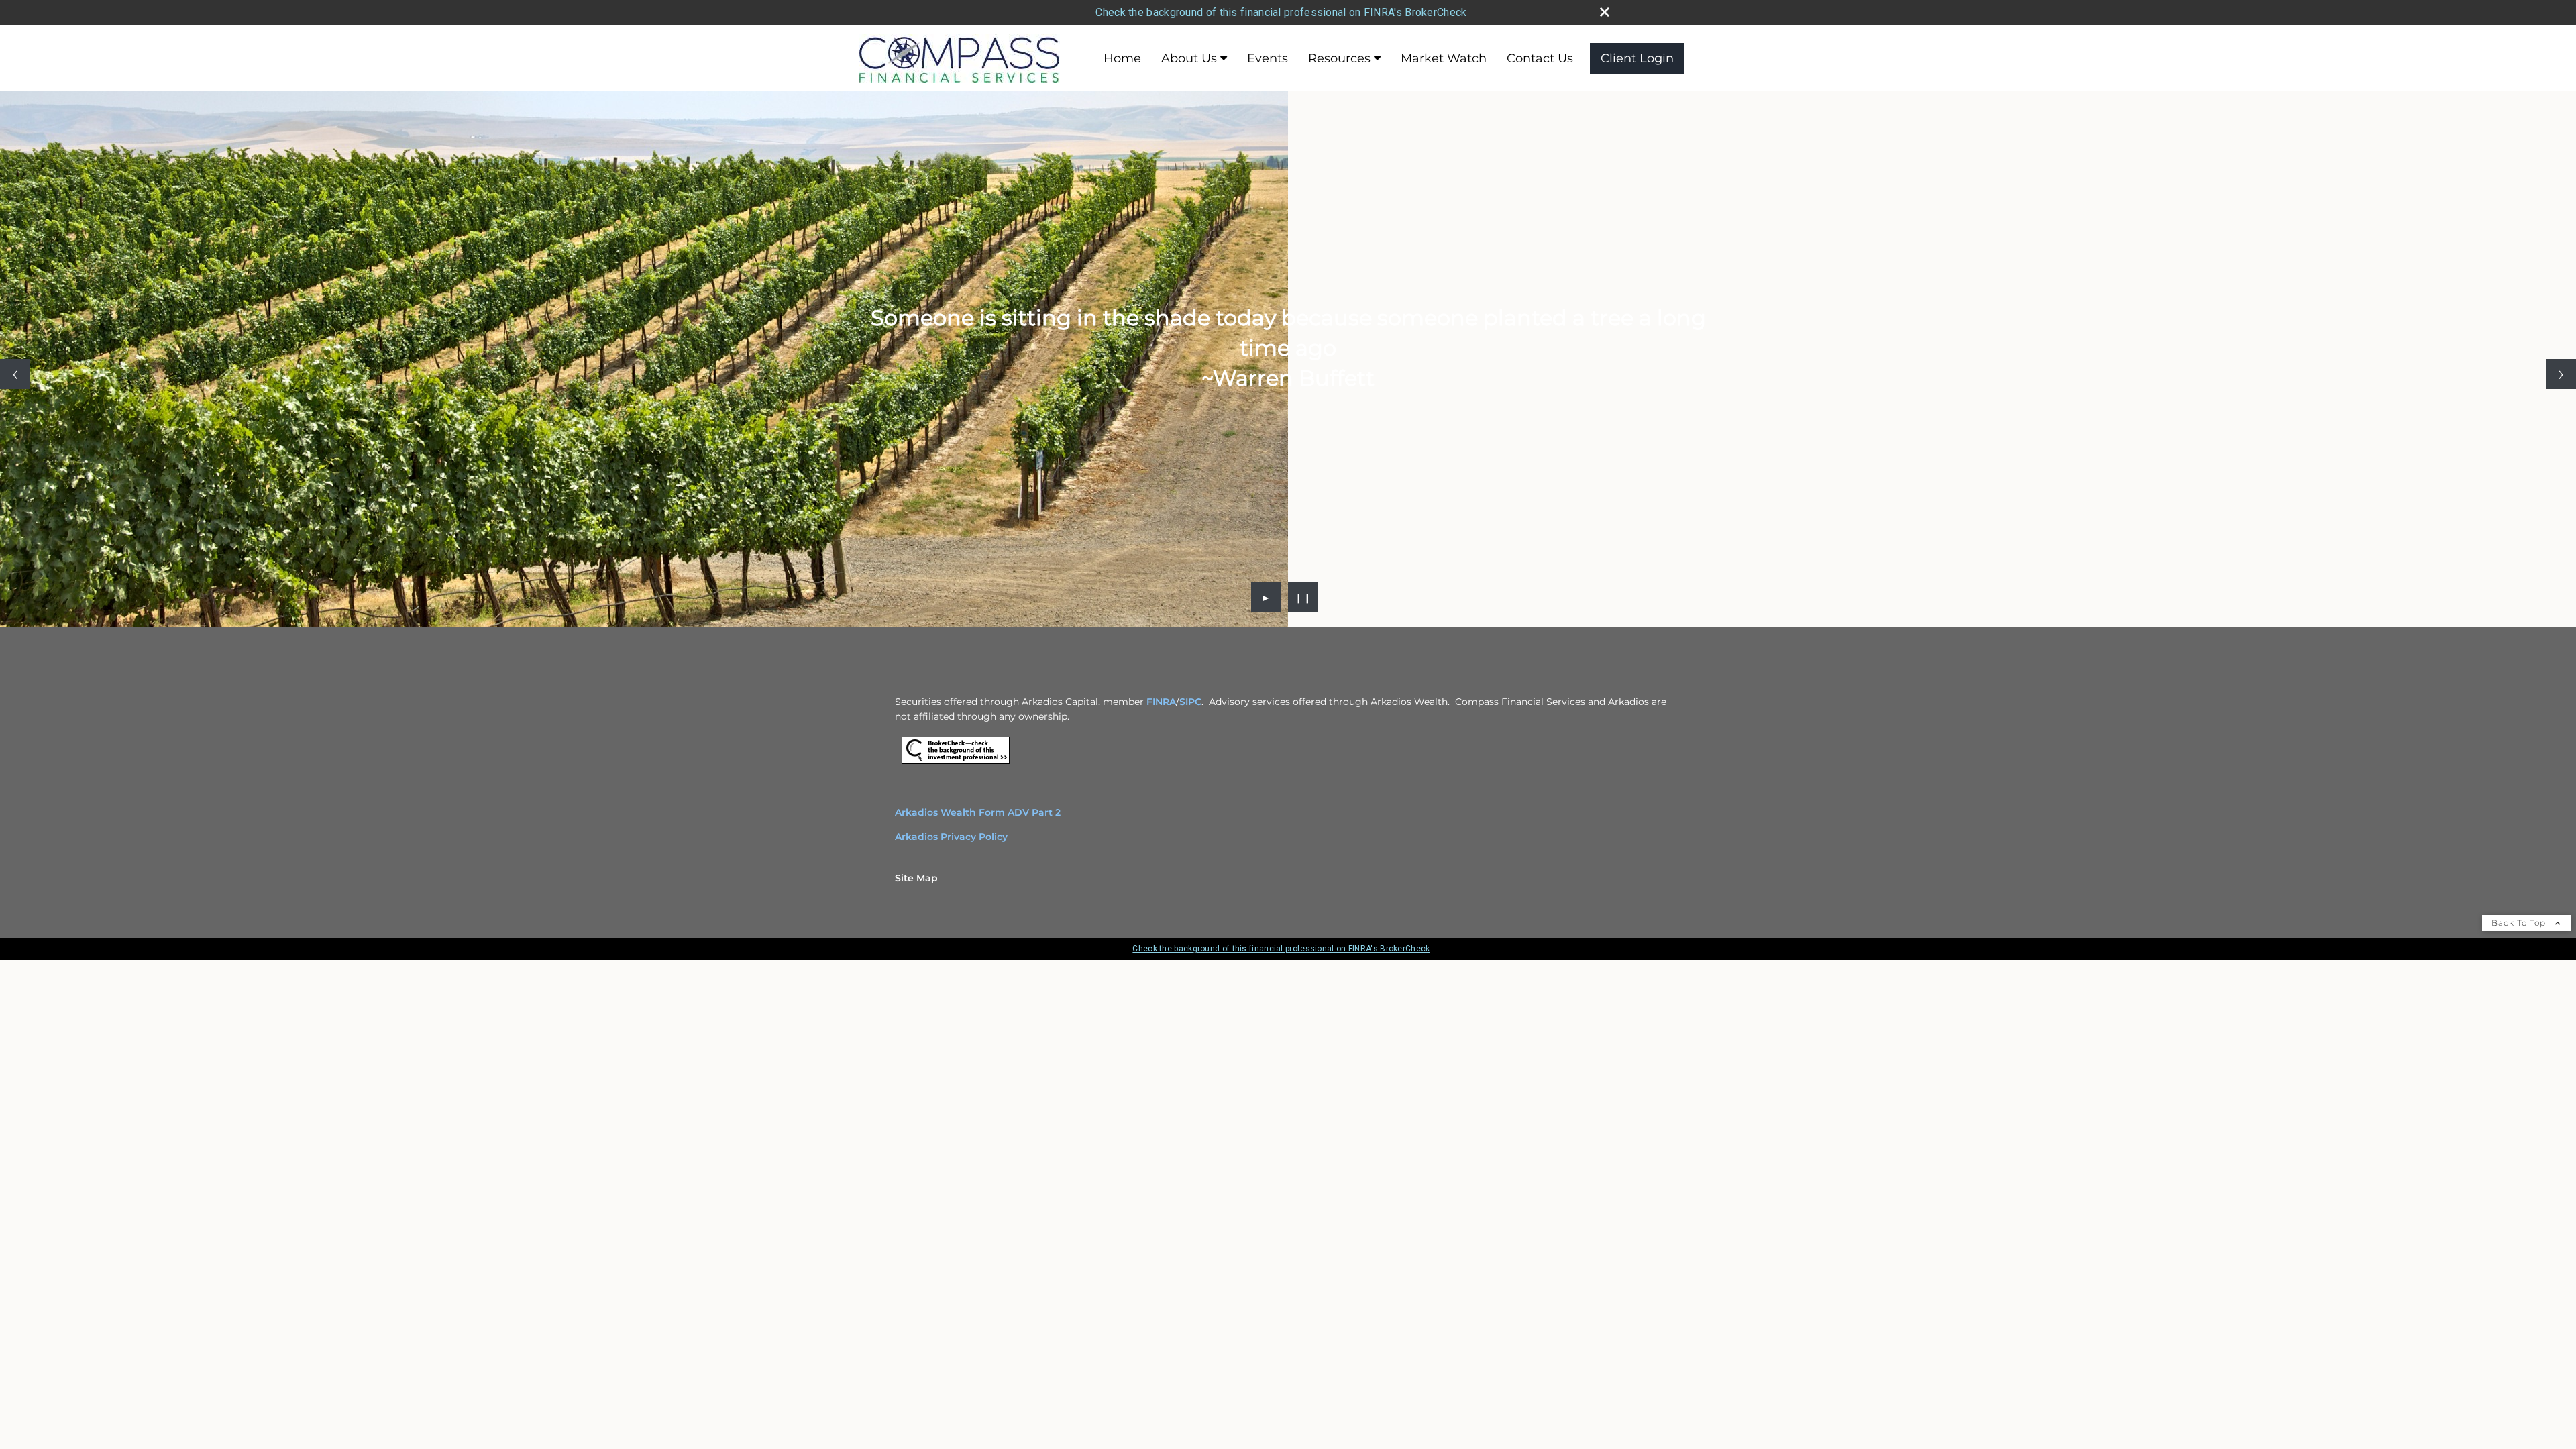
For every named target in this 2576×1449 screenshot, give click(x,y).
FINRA (1161, 702)
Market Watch (1444, 58)
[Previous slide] (15, 374)
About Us (1189, 58)
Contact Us (1540, 58)
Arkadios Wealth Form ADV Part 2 (978, 812)
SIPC (1190, 702)
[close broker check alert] (1605, 12)
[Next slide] (2561, 374)
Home (1122, 58)
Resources (1339, 58)
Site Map (916, 878)
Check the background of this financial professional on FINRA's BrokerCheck (1281, 12)
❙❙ (1303, 597)
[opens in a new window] (956, 764)
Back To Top (2520, 923)
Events (1268, 58)
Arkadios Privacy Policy (951, 837)
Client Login (1637, 58)
